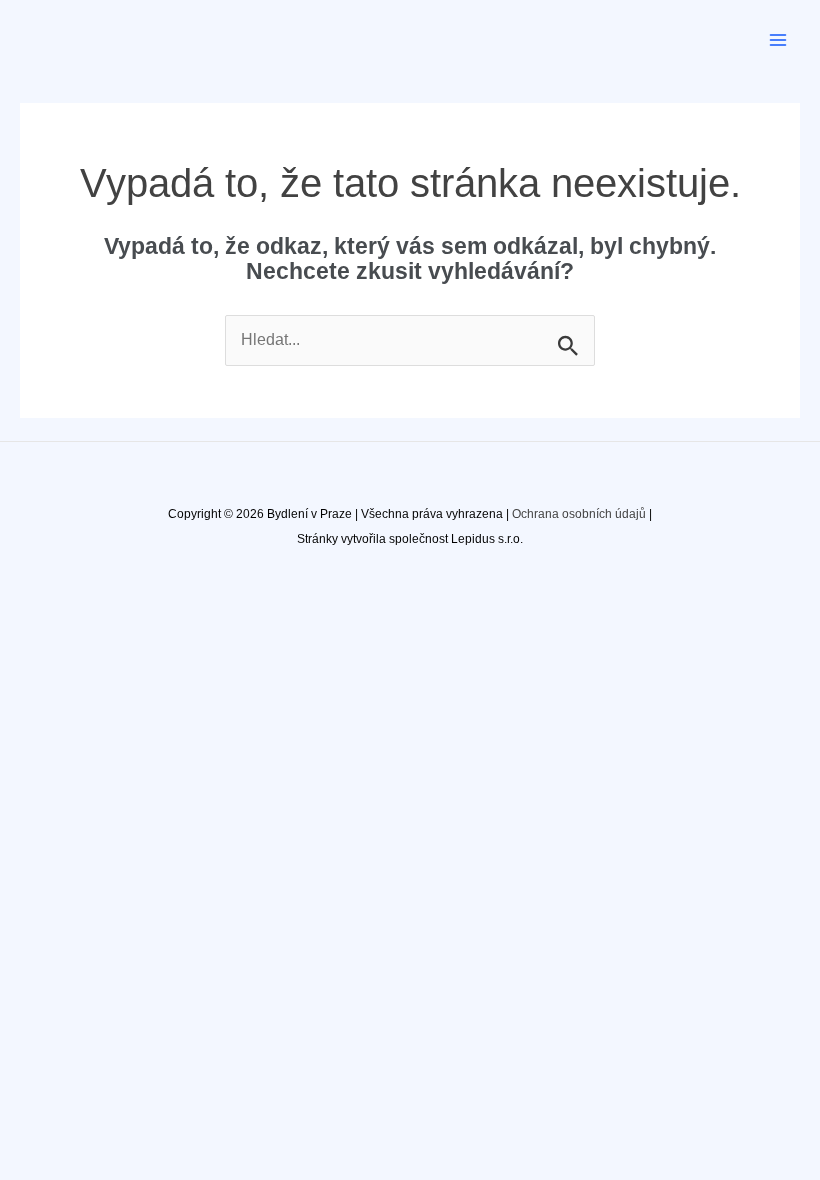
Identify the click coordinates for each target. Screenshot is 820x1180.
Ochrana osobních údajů (579, 514)
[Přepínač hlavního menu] (778, 39)
